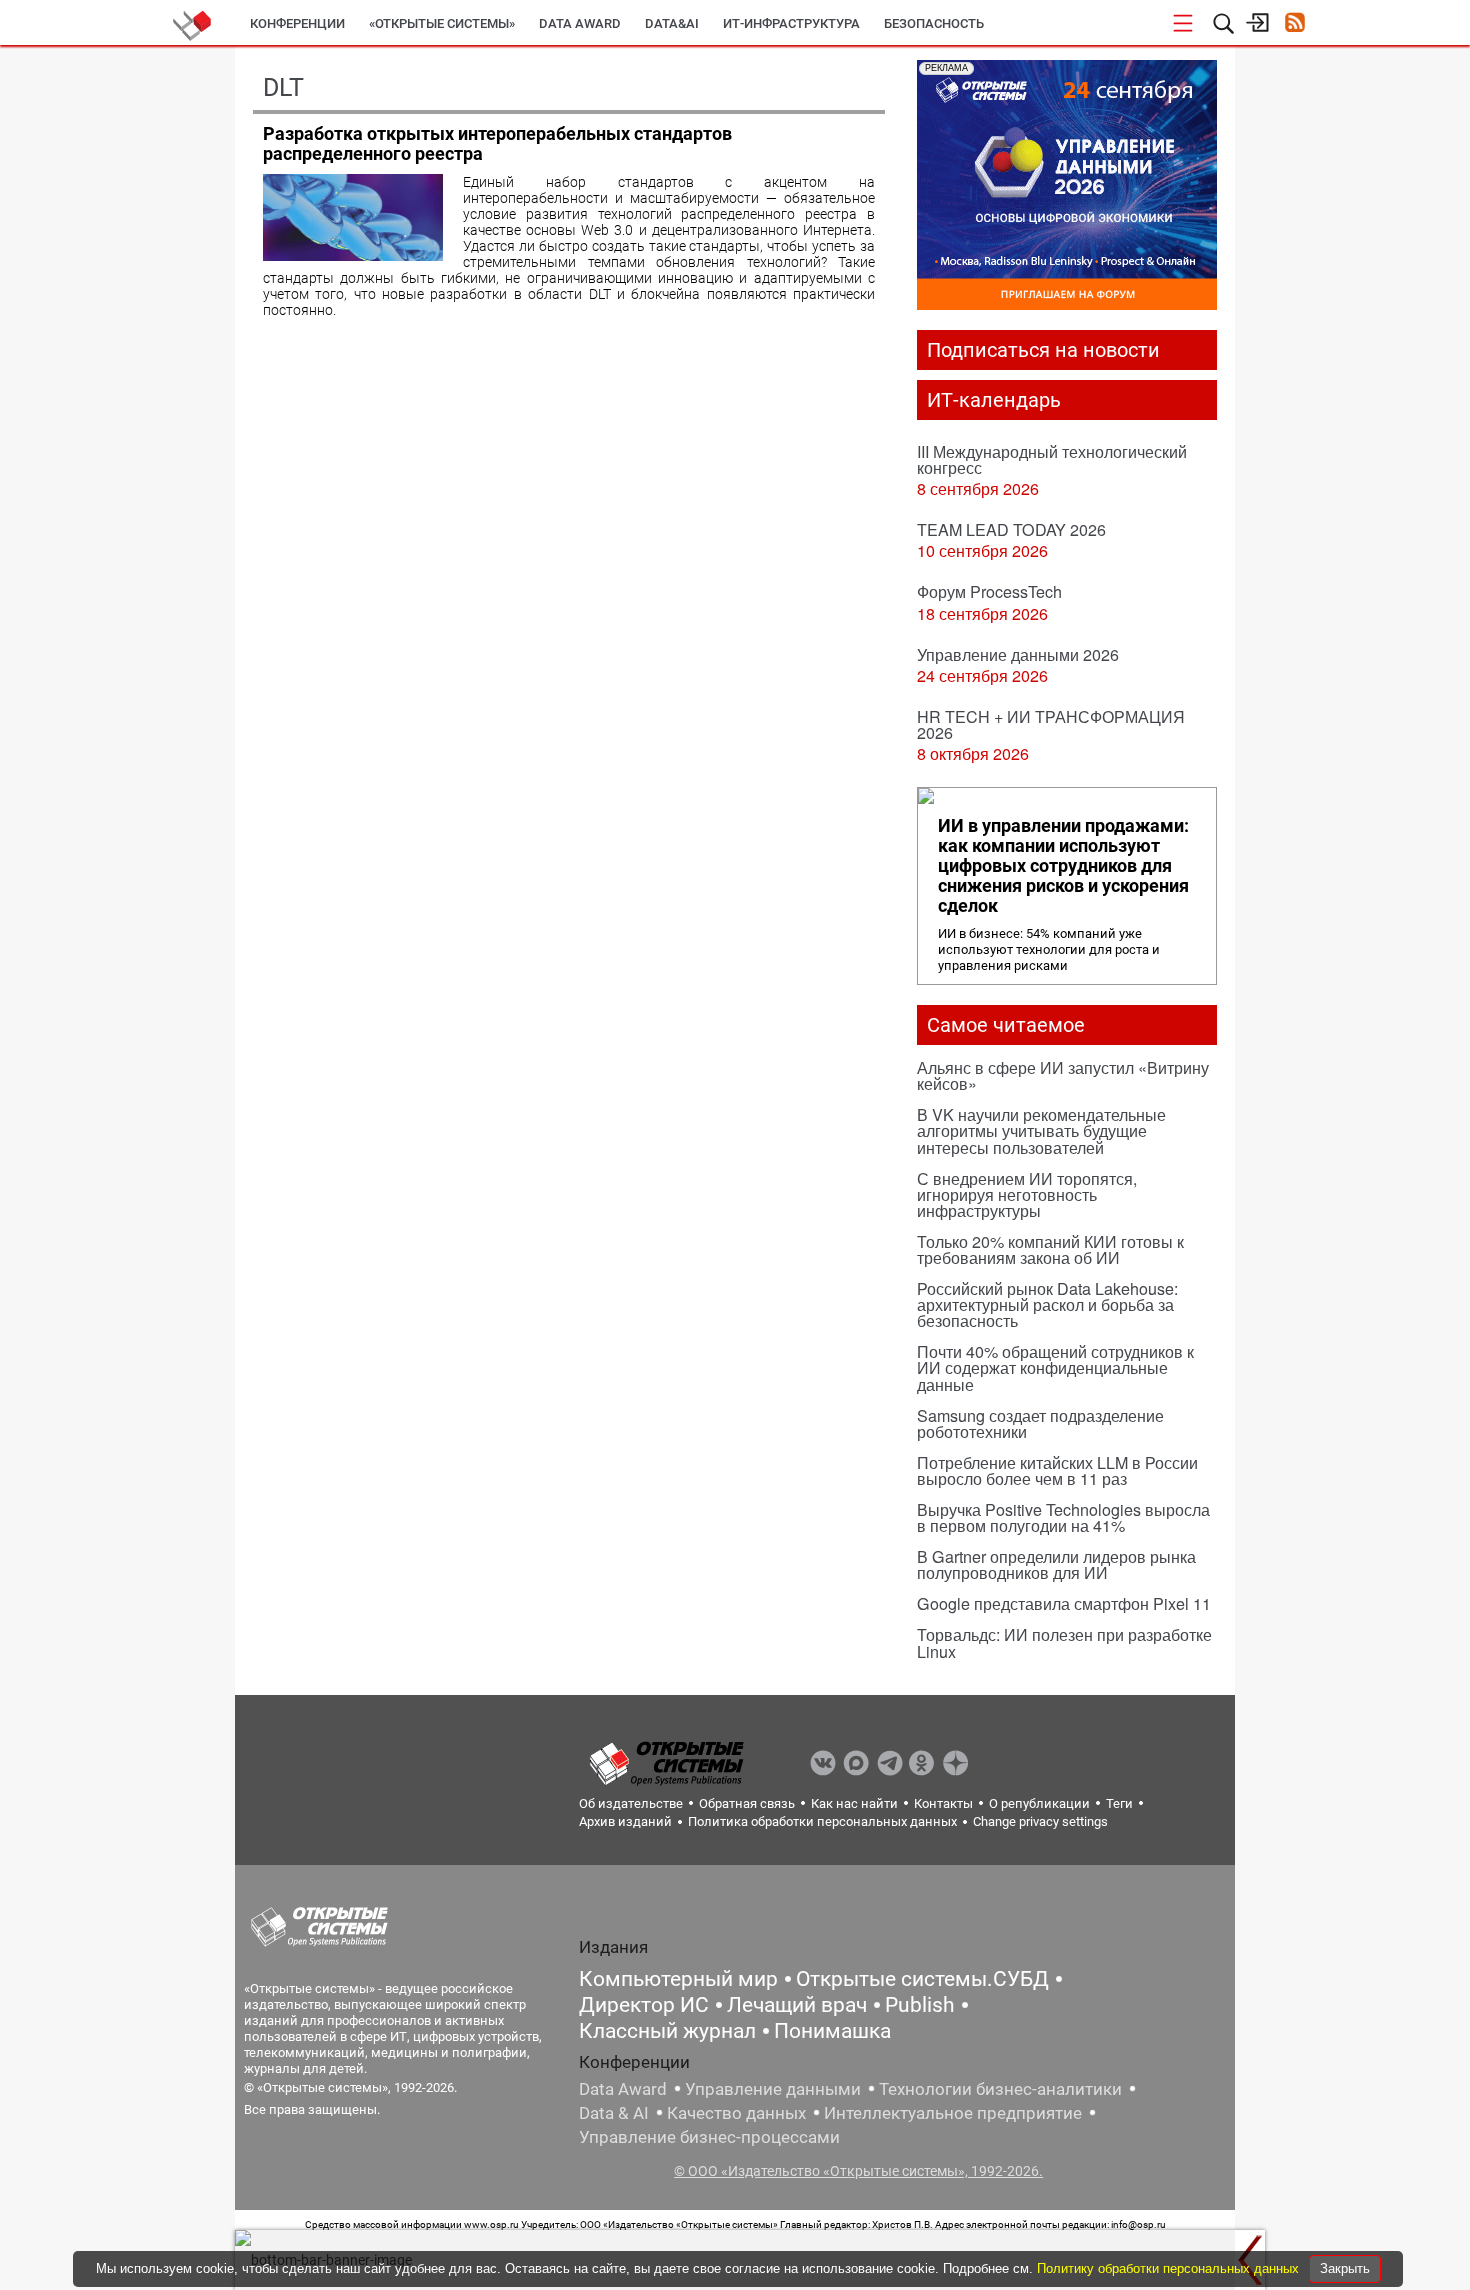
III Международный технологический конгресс (1052, 459)
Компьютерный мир (678, 1979)
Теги (1119, 1803)
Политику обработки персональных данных (1170, 2268)
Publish (920, 2005)
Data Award (623, 2089)
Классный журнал (667, 2031)
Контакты (943, 1803)
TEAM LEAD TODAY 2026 (1011, 529)
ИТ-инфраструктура (791, 23)
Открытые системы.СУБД (922, 1979)
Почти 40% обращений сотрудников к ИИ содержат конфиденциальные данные (1055, 1367)
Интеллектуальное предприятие (953, 2113)
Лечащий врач (797, 2005)
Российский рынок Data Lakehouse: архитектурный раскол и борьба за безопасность (1047, 1304)
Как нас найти (854, 1803)
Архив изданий (625, 1821)
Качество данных (736, 2113)
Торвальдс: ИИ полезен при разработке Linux (1064, 1642)
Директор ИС (644, 2005)
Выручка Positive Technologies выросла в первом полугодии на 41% (1063, 1517)
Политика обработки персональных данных (822, 1821)
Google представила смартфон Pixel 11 (1064, 1603)
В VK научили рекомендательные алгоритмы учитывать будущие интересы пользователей (1041, 1130)
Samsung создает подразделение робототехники (1040, 1423)
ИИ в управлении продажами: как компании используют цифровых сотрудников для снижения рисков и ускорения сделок (1063, 866)
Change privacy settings (1040, 1821)
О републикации (1039, 1803)
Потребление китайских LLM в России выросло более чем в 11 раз (1057, 1470)
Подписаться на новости (1043, 350)
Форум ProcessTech (989, 591)
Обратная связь (747, 1803)
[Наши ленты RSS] (1294, 24)
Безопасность (934, 23)
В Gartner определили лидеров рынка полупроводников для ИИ (1056, 1564)
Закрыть (1345, 2268)
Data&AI (672, 23)
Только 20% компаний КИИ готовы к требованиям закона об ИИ (1050, 1249)
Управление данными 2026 (1018, 654)
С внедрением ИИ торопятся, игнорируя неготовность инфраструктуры (1027, 1194)
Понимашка (832, 2031)
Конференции (297, 23)
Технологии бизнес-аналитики (1000, 2089)
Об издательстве (631, 1803)
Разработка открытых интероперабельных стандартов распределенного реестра (497, 143)
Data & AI (614, 2113)
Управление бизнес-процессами (709, 2137)
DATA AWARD (580, 23)
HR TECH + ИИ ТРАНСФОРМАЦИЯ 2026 (1051, 724)
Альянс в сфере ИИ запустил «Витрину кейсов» (1063, 1075)
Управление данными (773, 2089)
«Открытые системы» (442, 23)
